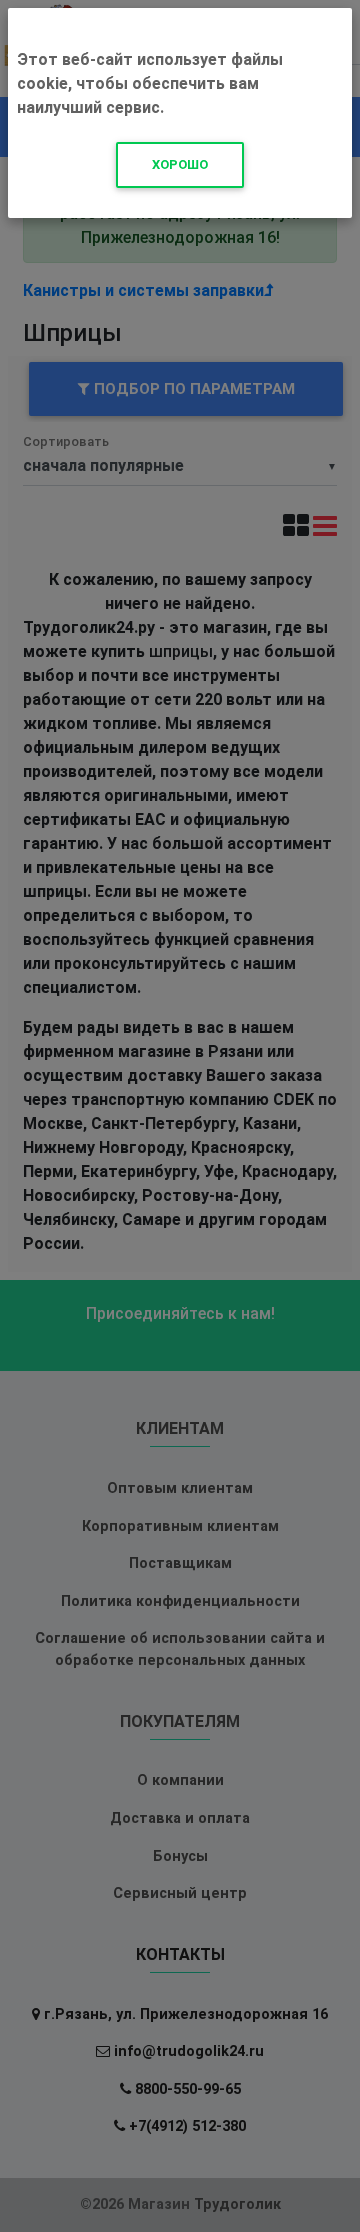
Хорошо (180, 164)
